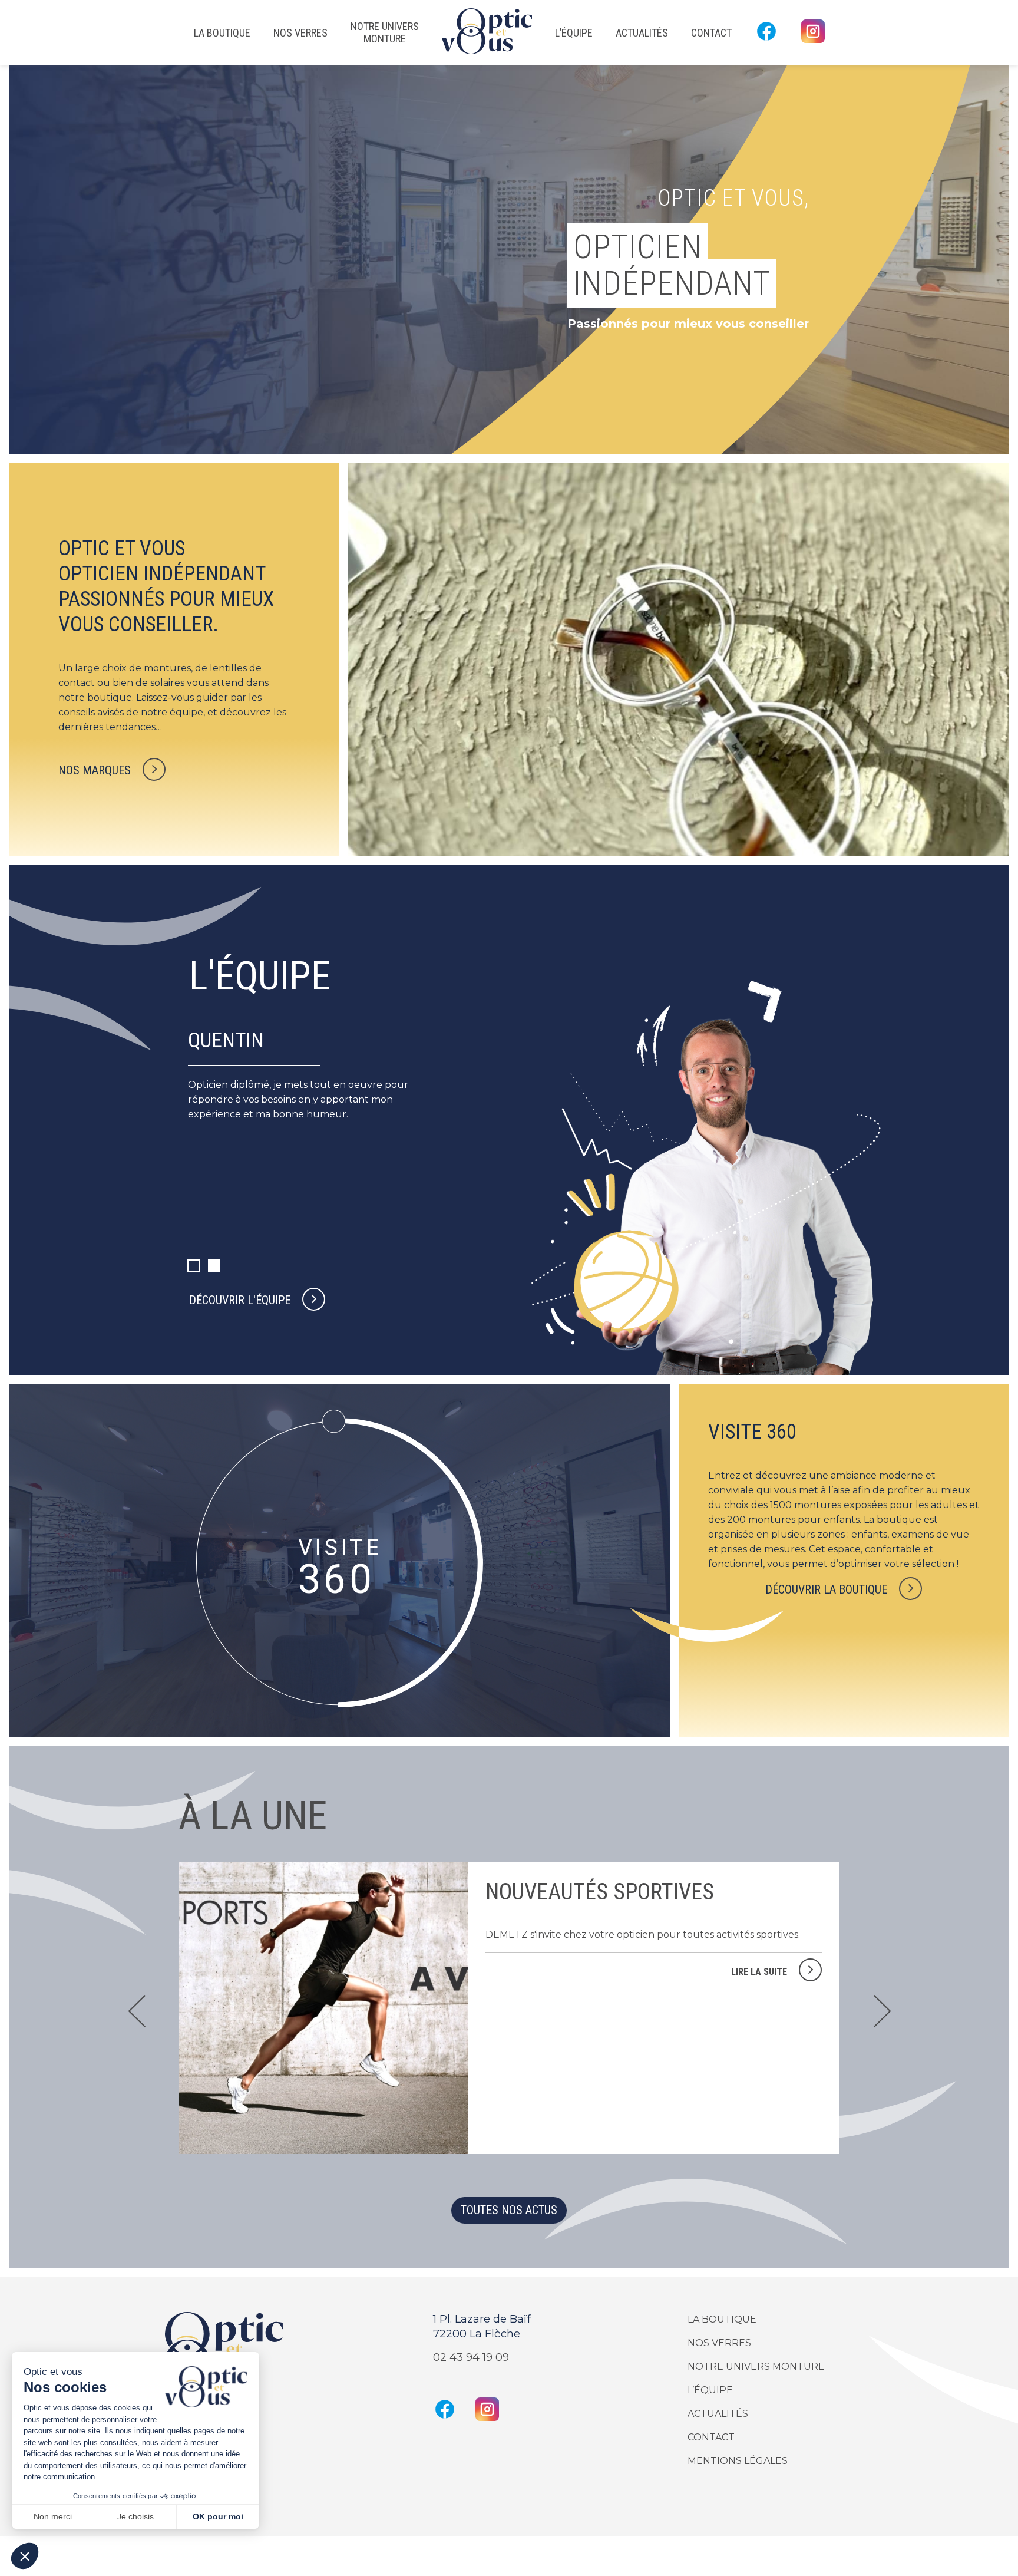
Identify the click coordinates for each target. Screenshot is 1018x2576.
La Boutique (222, 33)
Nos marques (95, 770)
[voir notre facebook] (766, 32)
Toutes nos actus (509, 2210)
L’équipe (574, 33)
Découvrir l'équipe (240, 1300)
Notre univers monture (385, 32)
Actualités (642, 33)
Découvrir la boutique (826, 1589)
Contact (711, 33)
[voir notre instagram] (813, 32)
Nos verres (300, 33)
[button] (882, 2008)
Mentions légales (738, 2461)
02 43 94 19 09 (471, 2357)
